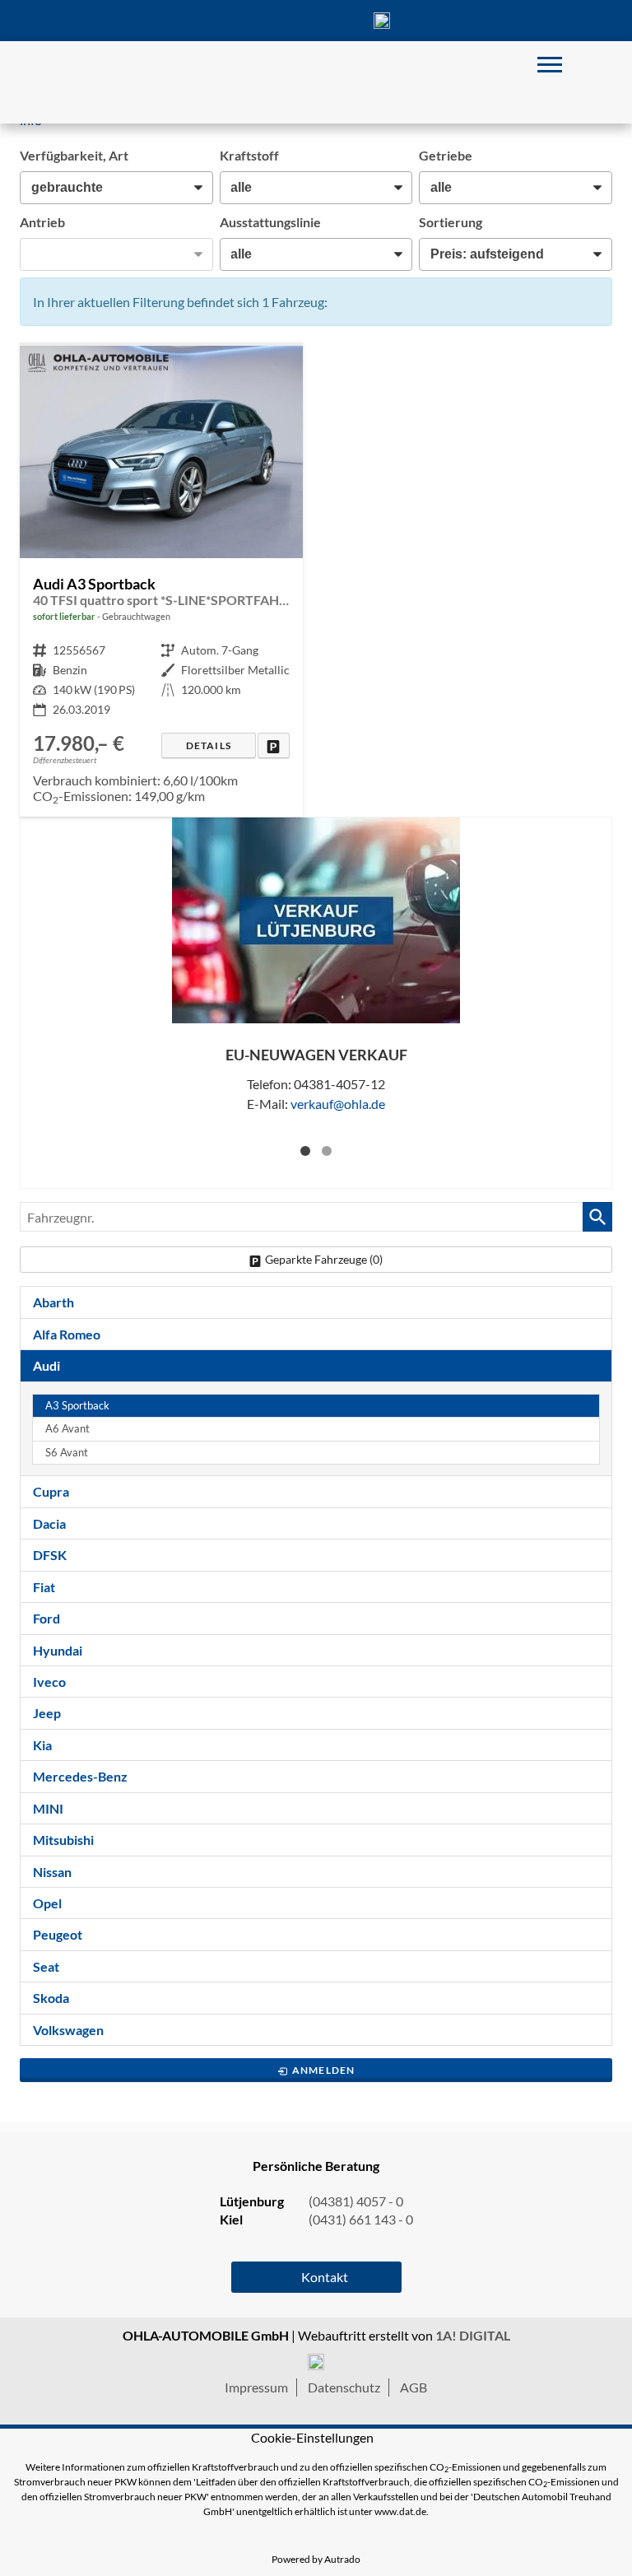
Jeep (47, 1713)
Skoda (51, 1998)
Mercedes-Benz (80, 1776)
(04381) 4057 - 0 (382, 21)
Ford (46, 1618)
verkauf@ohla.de (338, 1104)
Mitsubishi (63, 1840)
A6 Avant (67, 1429)
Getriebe (446, 155)
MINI (48, 1808)
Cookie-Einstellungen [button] (312, 2437)
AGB (414, 2387)
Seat (46, 1966)
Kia (42, 1745)
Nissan (52, 1872)
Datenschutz (344, 2387)
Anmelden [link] (324, 2070)
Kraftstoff (249, 155)
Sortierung (451, 222)
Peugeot (58, 1934)
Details (209, 745)
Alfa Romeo (67, 1334)
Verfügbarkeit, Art (74, 155)
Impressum (256, 2387)
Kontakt (316, 21)
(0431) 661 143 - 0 (361, 2219)
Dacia (49, 1523)
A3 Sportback (77, 1406)
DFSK (50, 1555)
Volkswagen (68, 2030)
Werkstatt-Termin (448, 21)
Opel (47, 1903)
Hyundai (58, 1650)
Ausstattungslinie (270, 222)
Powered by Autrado (316, 2559)
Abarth (53, 1302)
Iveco (49, 1682)
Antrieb (42, 222)
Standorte (250, 21)
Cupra (51, 1491)
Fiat (44, 1587)
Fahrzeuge (184, 21)
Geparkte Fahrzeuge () (324, 1259)
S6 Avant (67, 1453)
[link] (274, 745)
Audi (46, 1365)
